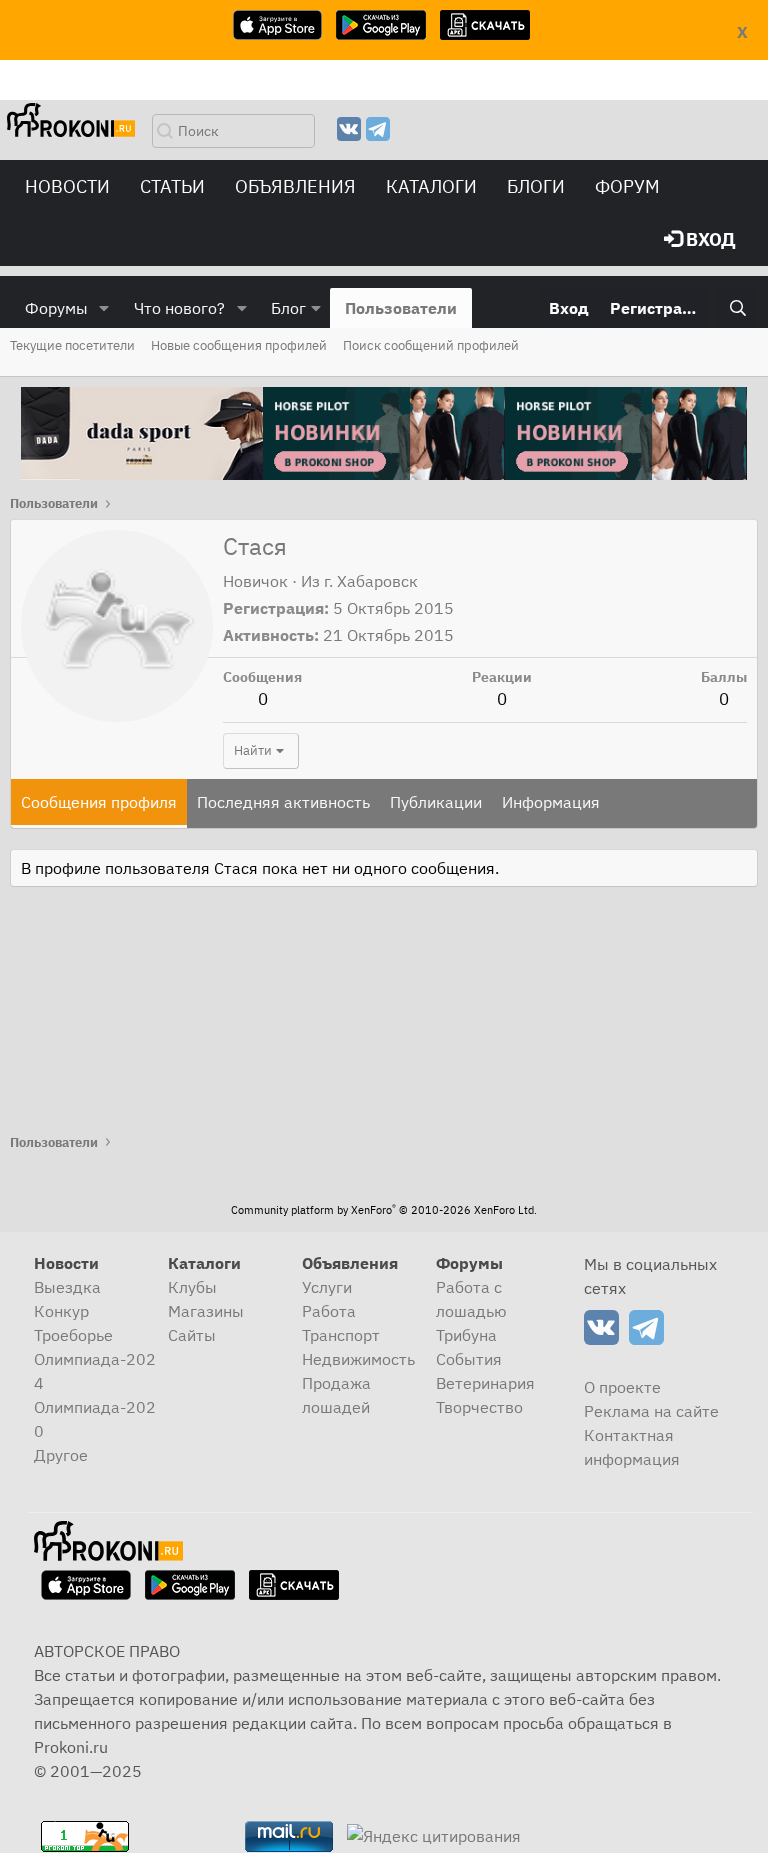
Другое (61, 1455)
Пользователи (401, 308)
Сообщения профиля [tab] (99, 802)
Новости (67, 186)
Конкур (61, 1311)
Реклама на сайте (651, 1411)
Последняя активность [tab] (283, 802)
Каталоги (431, 186)
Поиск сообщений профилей (431, 345)
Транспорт (341, 1335)
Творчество (479, 1407)
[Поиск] (737, 308)
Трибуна (466, 1335)
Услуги (327, 1287)
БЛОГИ (536, 186)
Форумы (56, 308)
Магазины (206, 1311)
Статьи (172, 186)
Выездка (67, 1287)
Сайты (192, 1335)
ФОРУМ (627, 186)
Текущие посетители (72, 345)
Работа (329, 1311)
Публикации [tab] (436, 802)
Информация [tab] (551, 802)
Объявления (295, 186)
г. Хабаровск (371, 581)
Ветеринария (485, 1383)
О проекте (622, 1387)
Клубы (192, 1287)
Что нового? (179, 308)
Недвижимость (358, 1359)
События (469, 1359)
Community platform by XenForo (384, 1210)
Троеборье (73, 1335)
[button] (104, 308)
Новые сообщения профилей (239, 345)
